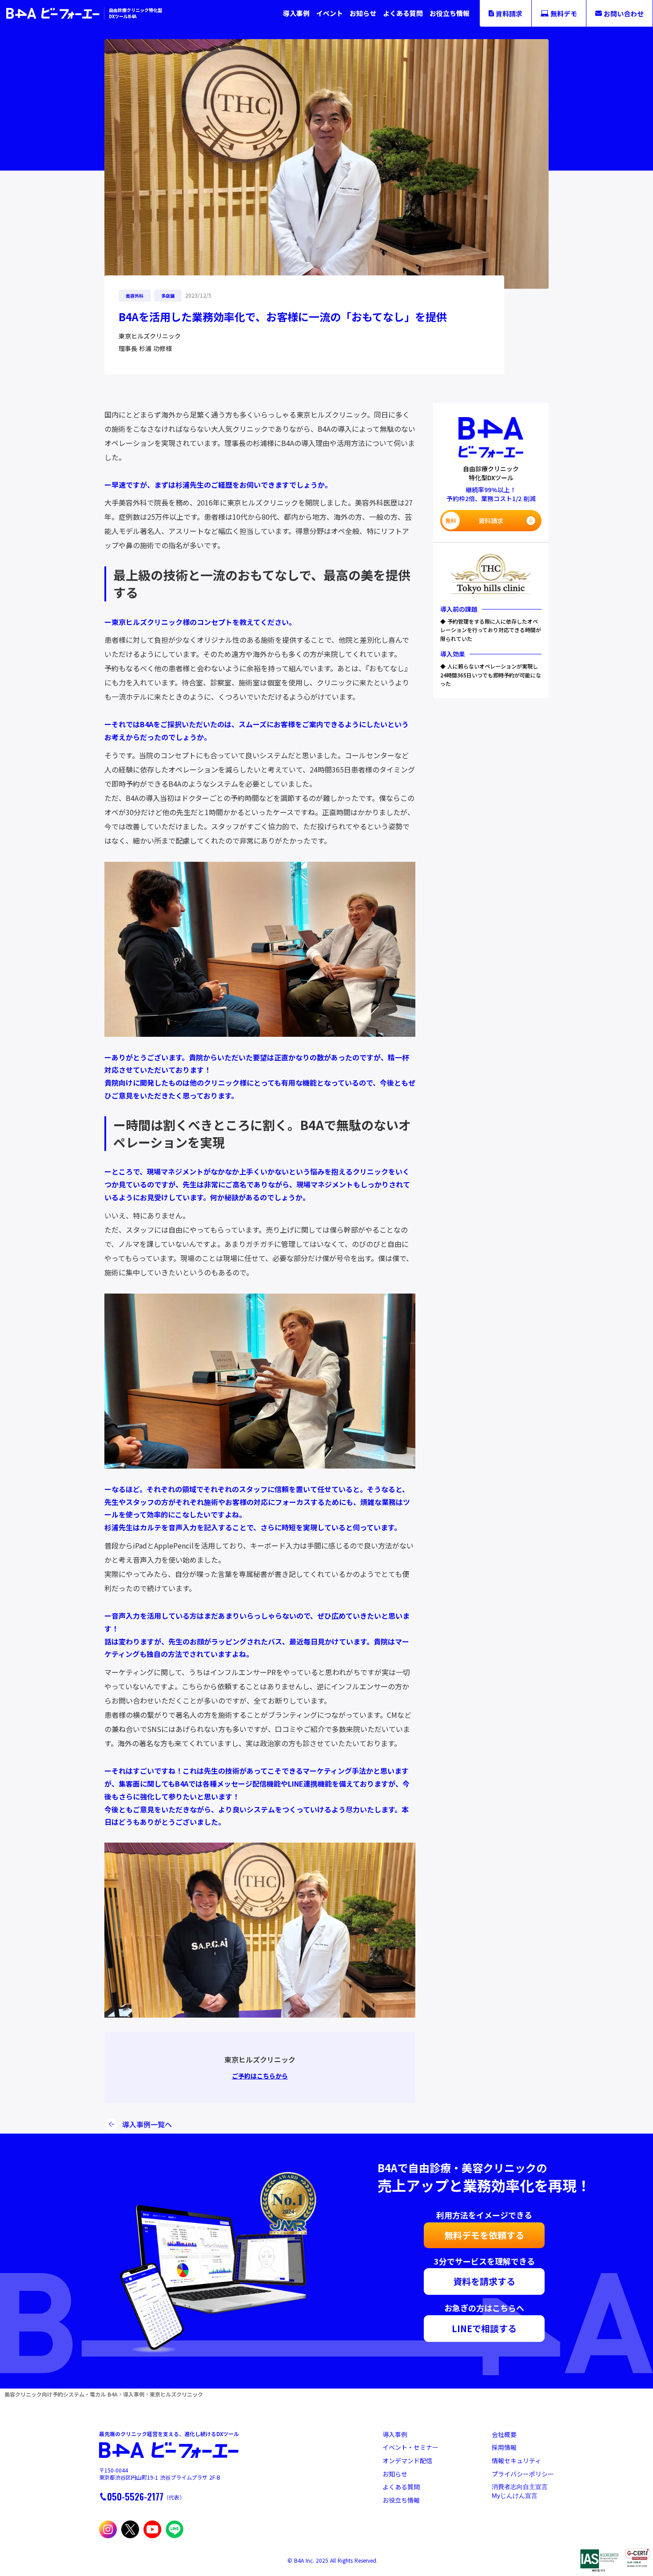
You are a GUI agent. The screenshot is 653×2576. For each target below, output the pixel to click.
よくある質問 (403, 13)
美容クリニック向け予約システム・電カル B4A (61, 2394)
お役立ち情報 (450, 13)
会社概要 (504, 2435)
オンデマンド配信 (407, 2461)
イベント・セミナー (410, 2447)
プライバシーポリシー (523, 2474)
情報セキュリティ (516, 2461)
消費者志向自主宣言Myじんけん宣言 (520, 2491)
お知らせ (363, 13)
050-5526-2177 (135, 2496)
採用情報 (504, 2447)
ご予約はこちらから (260, 2076)
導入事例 (296, 13)
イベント (330, 13)
